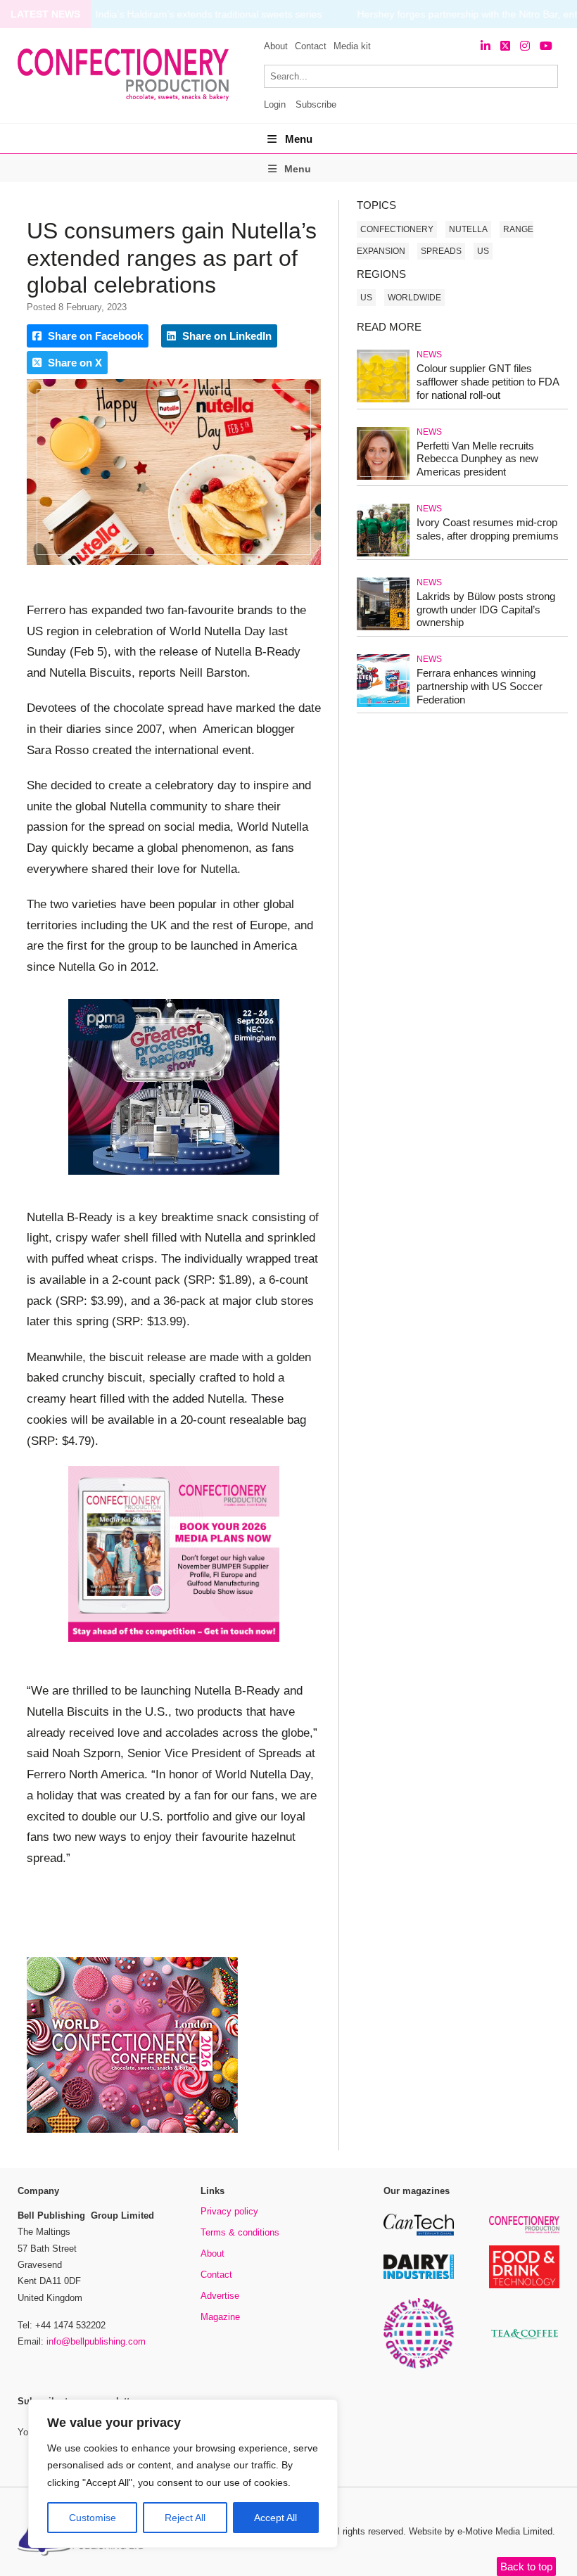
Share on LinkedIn (226, 336)
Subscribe (316, 104)
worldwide (414, 298)
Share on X (74, 363)
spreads (441, 251)
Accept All (275, 2518)
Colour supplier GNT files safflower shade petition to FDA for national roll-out (488, 382)
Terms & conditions (240, 2232)
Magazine (220, 2317)
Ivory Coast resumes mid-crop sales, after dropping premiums (488, 529)
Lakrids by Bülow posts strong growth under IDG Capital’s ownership (486, 610)
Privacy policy (229, 2211)
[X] (505, 46)
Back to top (526, 2567)
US (483, 251)
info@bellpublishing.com (96, 2341)
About (276, 46)
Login (275, 104)
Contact (311, 46)
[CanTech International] (419, 2233)
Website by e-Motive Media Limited (481, 2531)
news (429, 355)
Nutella (468, 229)
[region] (183, 2474)
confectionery (397, 229)
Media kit (352, 46)
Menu (299, 139)
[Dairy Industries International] (419, 2277)
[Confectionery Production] (524, 2231)
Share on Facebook (94, 336)
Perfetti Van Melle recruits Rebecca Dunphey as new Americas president (477, 459)
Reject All (185, 2518)
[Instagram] (525, 46)
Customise (93, 2518)
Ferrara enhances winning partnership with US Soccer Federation (480, 686)
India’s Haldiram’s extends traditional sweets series (208, 14)
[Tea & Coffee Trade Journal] (524, 2341)
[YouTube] (546, 46)
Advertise (220, 2296)
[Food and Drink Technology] (524, 2286)
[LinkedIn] (486, 46)
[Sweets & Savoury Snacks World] (419, 2366)
